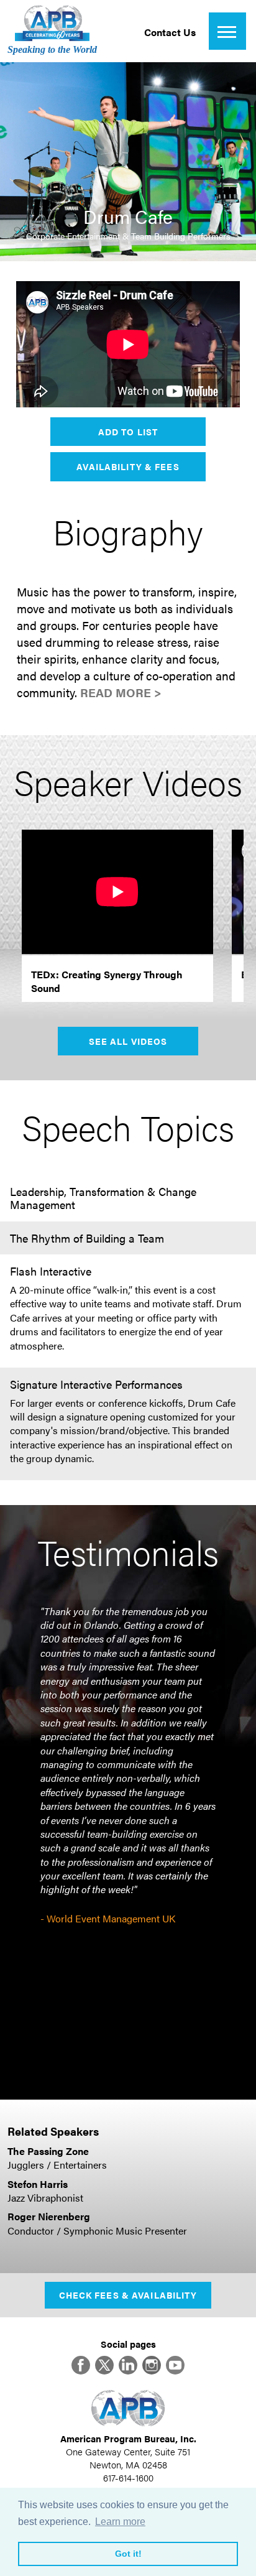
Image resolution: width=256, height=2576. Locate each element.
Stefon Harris (38, 2184)
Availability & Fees (128, 466)
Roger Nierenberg (49, 2216)
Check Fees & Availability (128, 2295)
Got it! (128, 2554)
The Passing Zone (48, 2151)
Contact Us (170, 32)
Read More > (121, 693)
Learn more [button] (120, 2522)
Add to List (128, 432)
